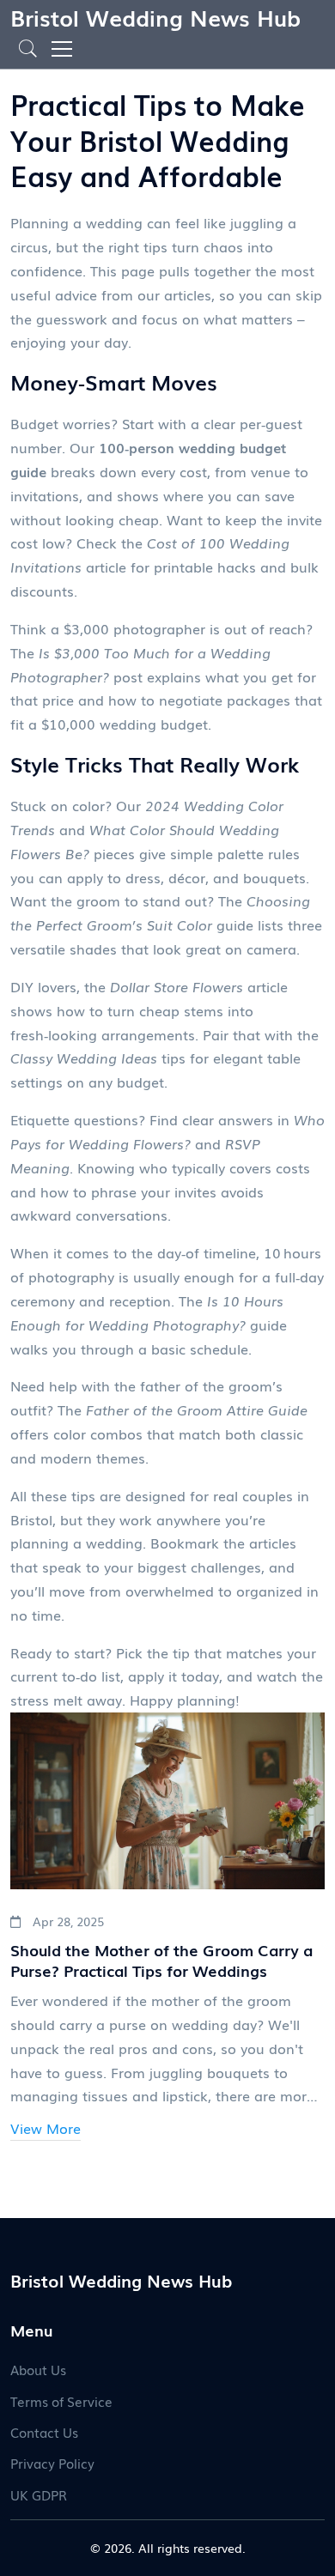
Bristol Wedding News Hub (155, 17)
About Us (38, 2369)
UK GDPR (39, 2494)
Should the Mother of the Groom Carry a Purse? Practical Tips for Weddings (161, 1960)
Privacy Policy (52, 2463)
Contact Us (44, 2432)
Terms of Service (61, 2401)
